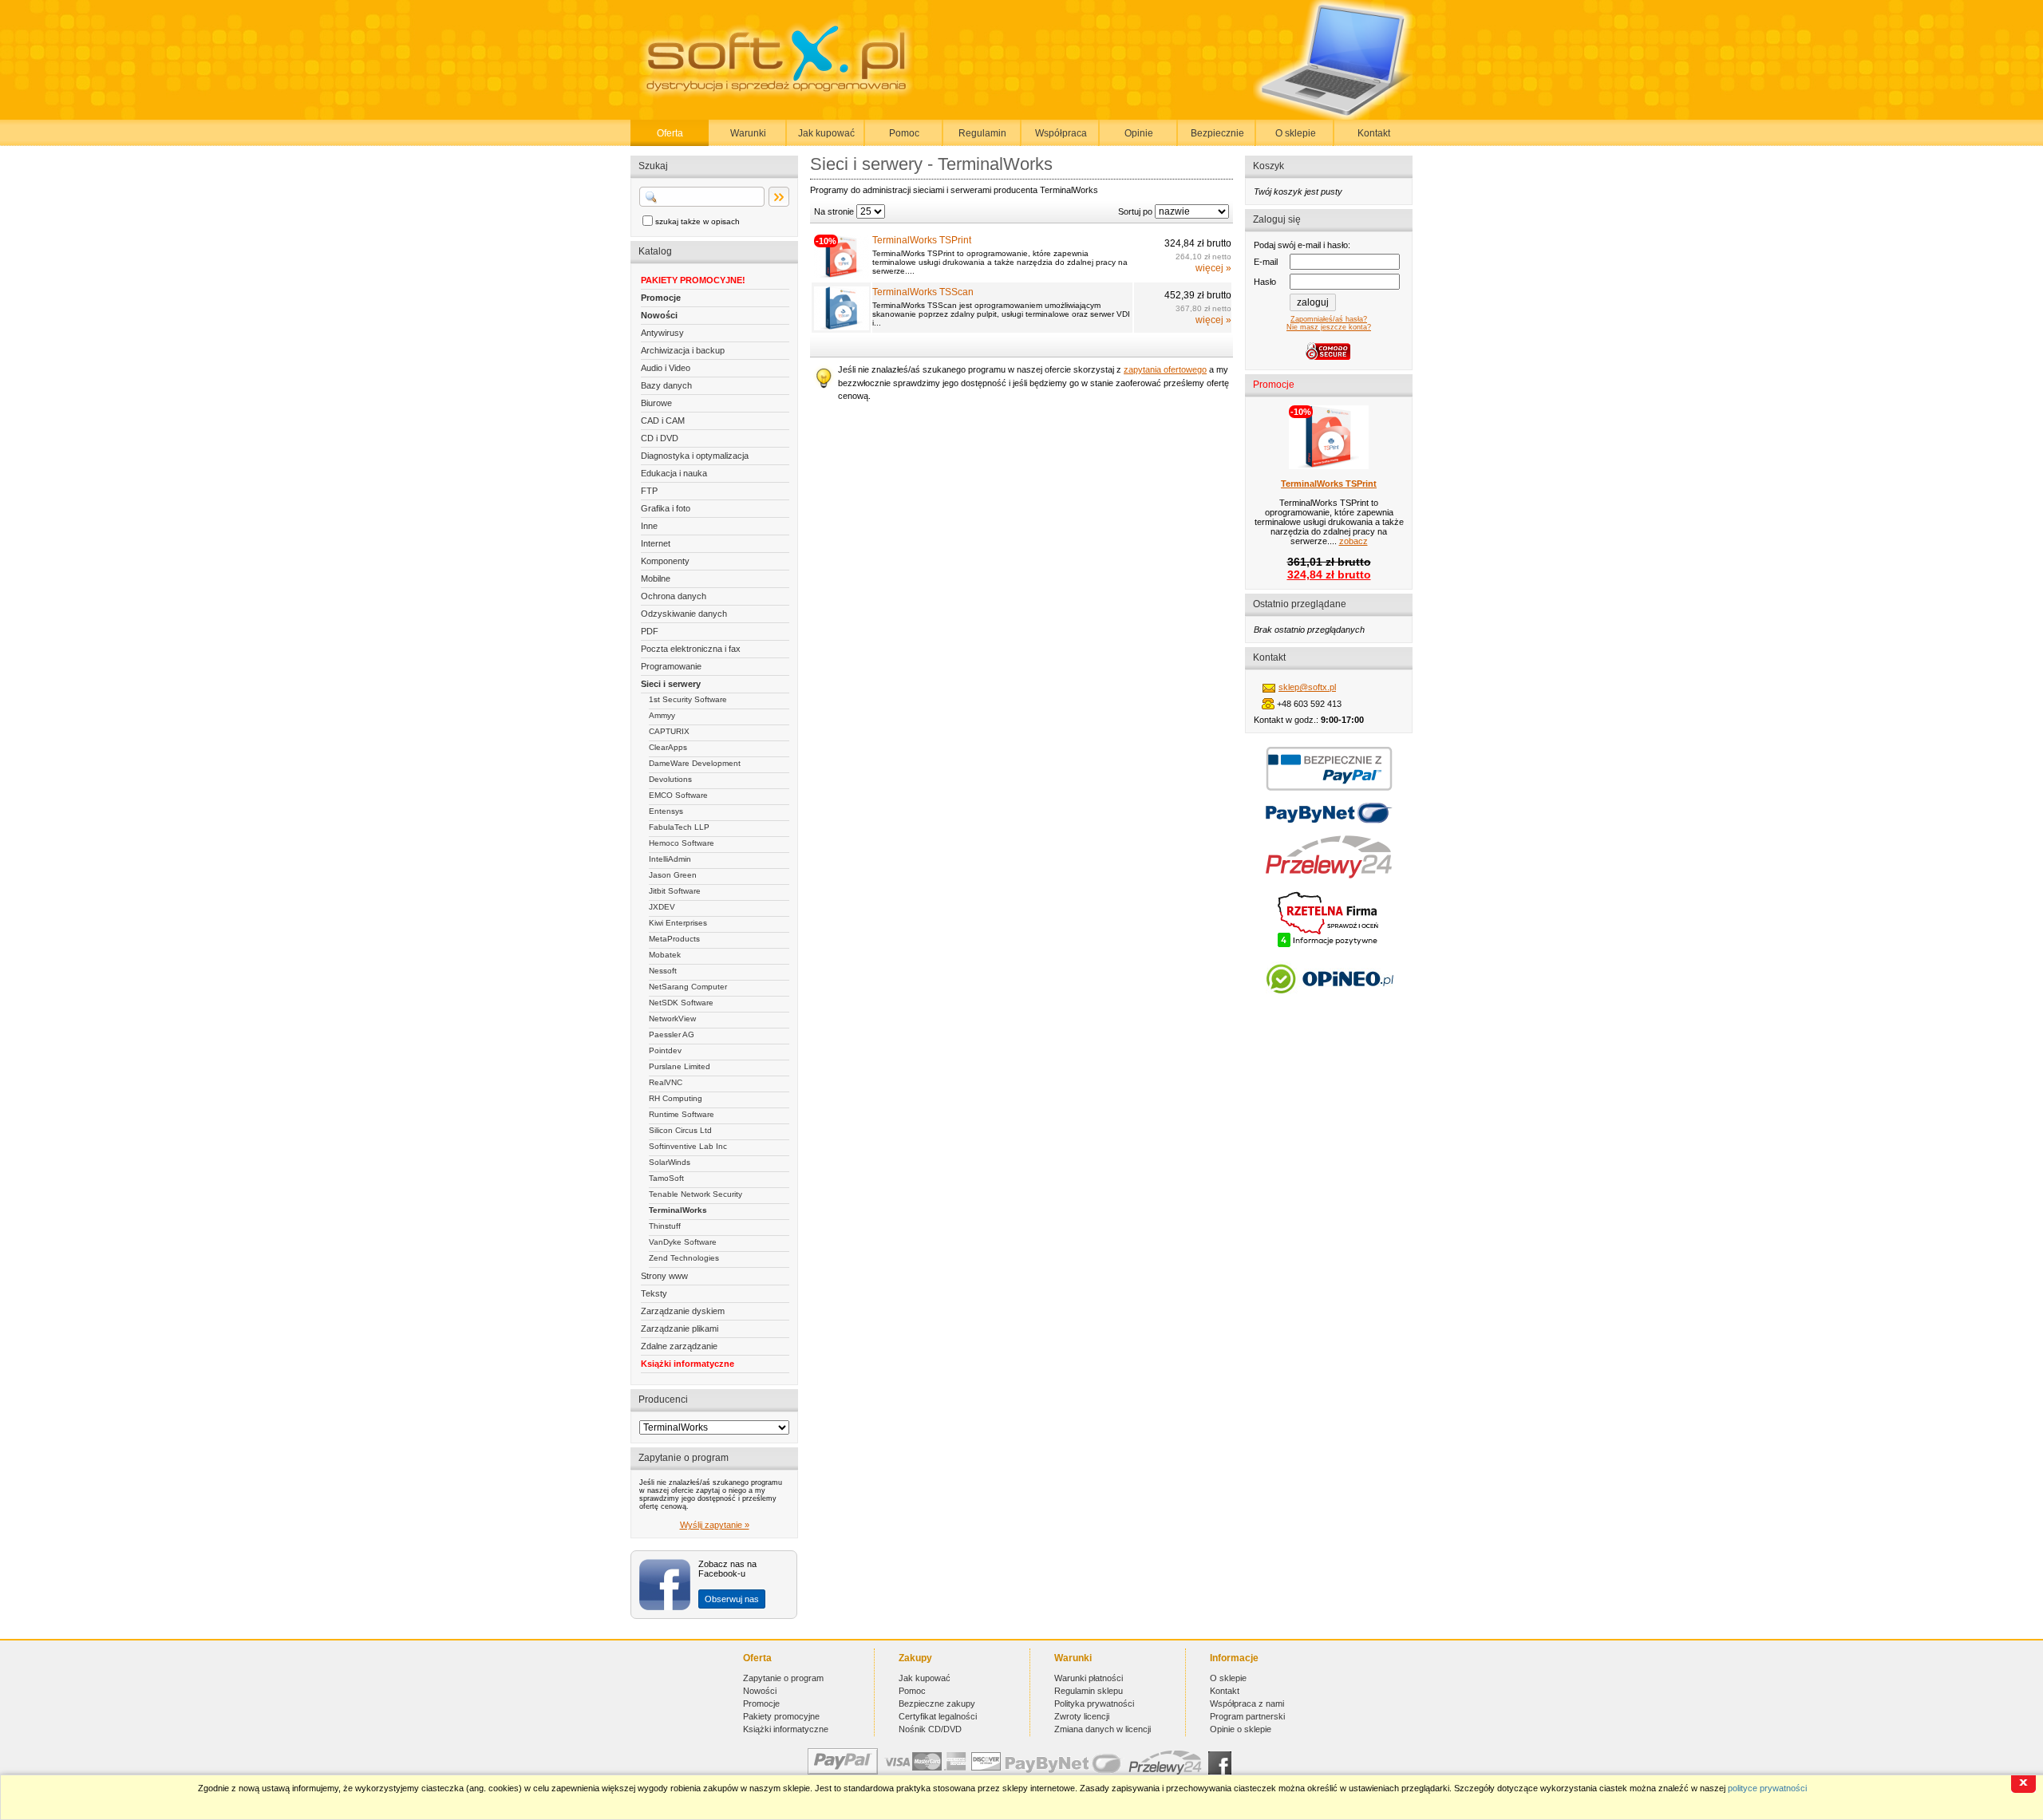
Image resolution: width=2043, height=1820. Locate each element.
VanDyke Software (683, 1242)
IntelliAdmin (670, 859)
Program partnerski (1247, 1716)
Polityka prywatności (1094, 1704)
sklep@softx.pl (1307, 687)
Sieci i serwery (671, 684)
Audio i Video (666, 368)
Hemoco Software (682, 843)
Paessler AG (672, 1034)
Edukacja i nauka (674, 473)
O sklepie (1296, 133)
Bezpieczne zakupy (937, 1704)
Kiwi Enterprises (678, 923)
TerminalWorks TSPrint (922, 240)
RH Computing (676, 1098)
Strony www (664, 1276)
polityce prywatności (1767, 1788)
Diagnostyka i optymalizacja (695, 456)
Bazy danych (666, 385)
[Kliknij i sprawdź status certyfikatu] (1329, 946)
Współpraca (1061, 133)
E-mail (1266, 262)
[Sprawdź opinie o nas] (1329, 1005)
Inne (649, 526)
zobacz (1353, 541)
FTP (649, 491)
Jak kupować (826, 133)
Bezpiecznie (1217, 133)
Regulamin (982, 133)
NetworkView (672, 1019)
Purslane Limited (680, 1066)
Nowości (659, 315)
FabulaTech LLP (679, 827)
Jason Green (673, 875)
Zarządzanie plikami (680, 1328)
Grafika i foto (666, 508)
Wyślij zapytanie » (715, 1525)
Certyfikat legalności (938, 1716)
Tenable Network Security (695, 1194)
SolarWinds (670, 1162)
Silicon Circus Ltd (680, 1130)
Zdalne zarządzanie (679, 1346)
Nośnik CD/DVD (930, 1729)
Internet (656, 543)
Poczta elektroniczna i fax (691, 649)
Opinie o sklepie (1241, 1729)
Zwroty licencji (1082, 1716)
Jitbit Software (675, 891)
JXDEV (662, 907)
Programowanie (671, 666)
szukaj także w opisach (697, 221)
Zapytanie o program (783, 1678)
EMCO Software (678, 795)
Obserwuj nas (732, 1599)
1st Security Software (688, 699)
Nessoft (663, 971)
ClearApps (668, 747)
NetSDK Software (681, 1003)
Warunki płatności (1089, 1678)
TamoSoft (666, 1178)
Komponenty (665, 561)
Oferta (670, 133)
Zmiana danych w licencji (1103, 1729)
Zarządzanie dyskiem (683, 1311)
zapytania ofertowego (1165, 369)
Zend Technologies (684, 1258)
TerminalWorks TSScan (923, 292)
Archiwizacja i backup (683, 350)
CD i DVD (660, 438)
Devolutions (670, 779)
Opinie (1139, 133)
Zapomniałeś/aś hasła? (1329, 319)
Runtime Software (682, 1114)
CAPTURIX (669, 731)
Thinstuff (665, 1226)
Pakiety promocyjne (781, 1716)
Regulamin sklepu (1089, 1691)
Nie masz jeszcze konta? (1329, 327)
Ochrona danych (674, 596)
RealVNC (666, 1082)
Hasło (1265, 282)
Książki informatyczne (688, 1364)
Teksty (654, 1293)
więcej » (1213, 268)
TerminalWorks (678, 1210)
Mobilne (656, 578)
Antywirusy (662, 333)
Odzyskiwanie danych (684, 614)
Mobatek (665, 955)
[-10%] (842, 275)
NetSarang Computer (688, 987)
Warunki (748, 133)
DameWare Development (695, 763)
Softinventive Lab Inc (688, 1146)
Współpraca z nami (1247, 1704)
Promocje (661, 298)
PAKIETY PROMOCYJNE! (693, 280)
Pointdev (665, 1050)
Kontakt (1374, 133)
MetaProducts (674, 939)
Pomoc (904, 133)
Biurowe (656, 403)
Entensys (666, 811)
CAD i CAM (663, 420)
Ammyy (662, 715)
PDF (650, 631)
